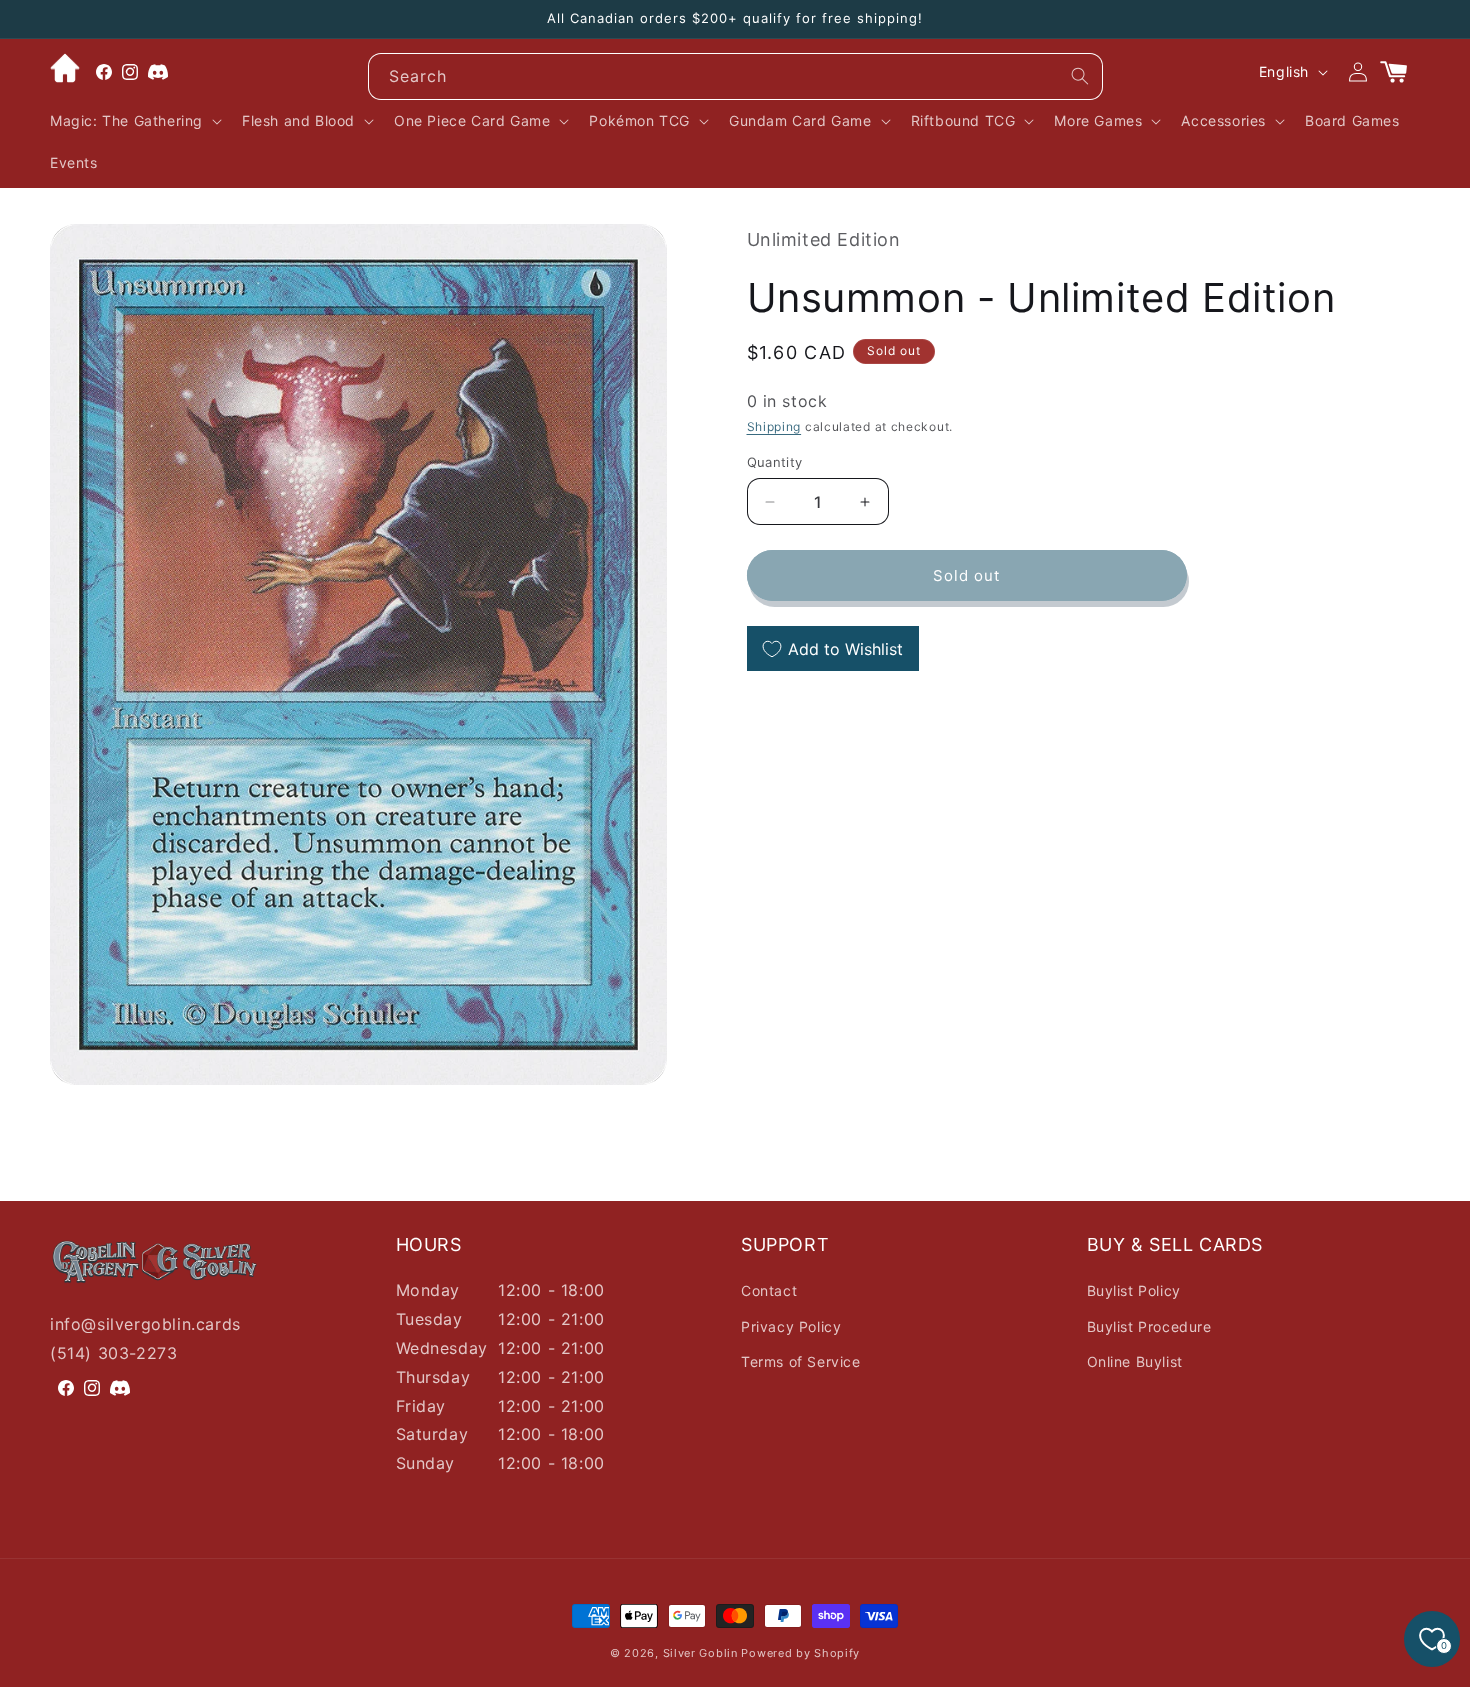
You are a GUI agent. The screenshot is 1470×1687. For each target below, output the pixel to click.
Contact (769, 1290)
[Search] (1080, 76)
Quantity (775, 462)
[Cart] (1402, 72)
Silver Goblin (700, 1653)
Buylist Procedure (1149, 1326)
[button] (134, 121)
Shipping (774, 427)
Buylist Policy (1134, 1290)
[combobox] (735, 76)
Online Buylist (1135, 1361)
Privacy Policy (791, 1326)
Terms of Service (801, 1361)
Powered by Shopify (800, 1653)
